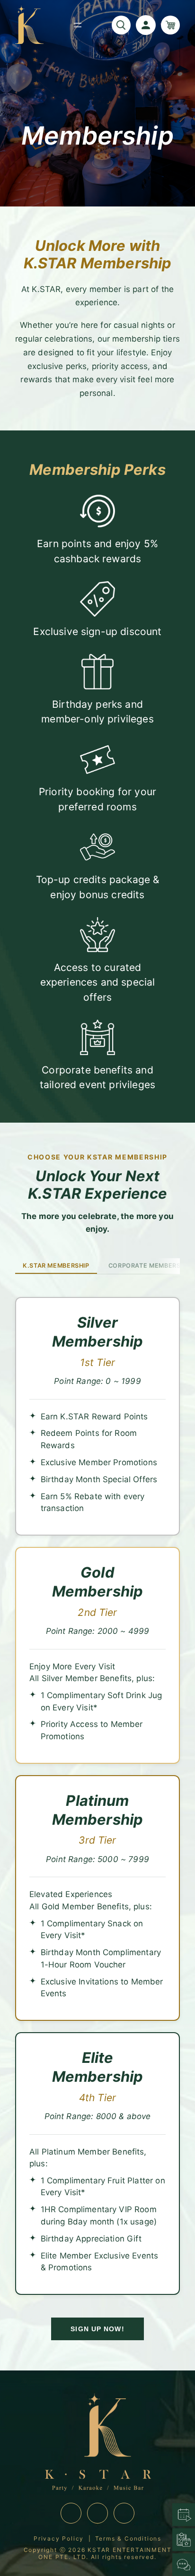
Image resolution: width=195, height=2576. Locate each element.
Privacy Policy (59, 2538)
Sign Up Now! (97, 2329)
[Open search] (121, 25)
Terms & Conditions (128, 2538)
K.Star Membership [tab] (56, 1266)
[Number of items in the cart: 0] (170, 25)
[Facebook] (97, 2513)
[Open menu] (78, 25)
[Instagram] (71, 2513)
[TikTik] (124, 2513)
